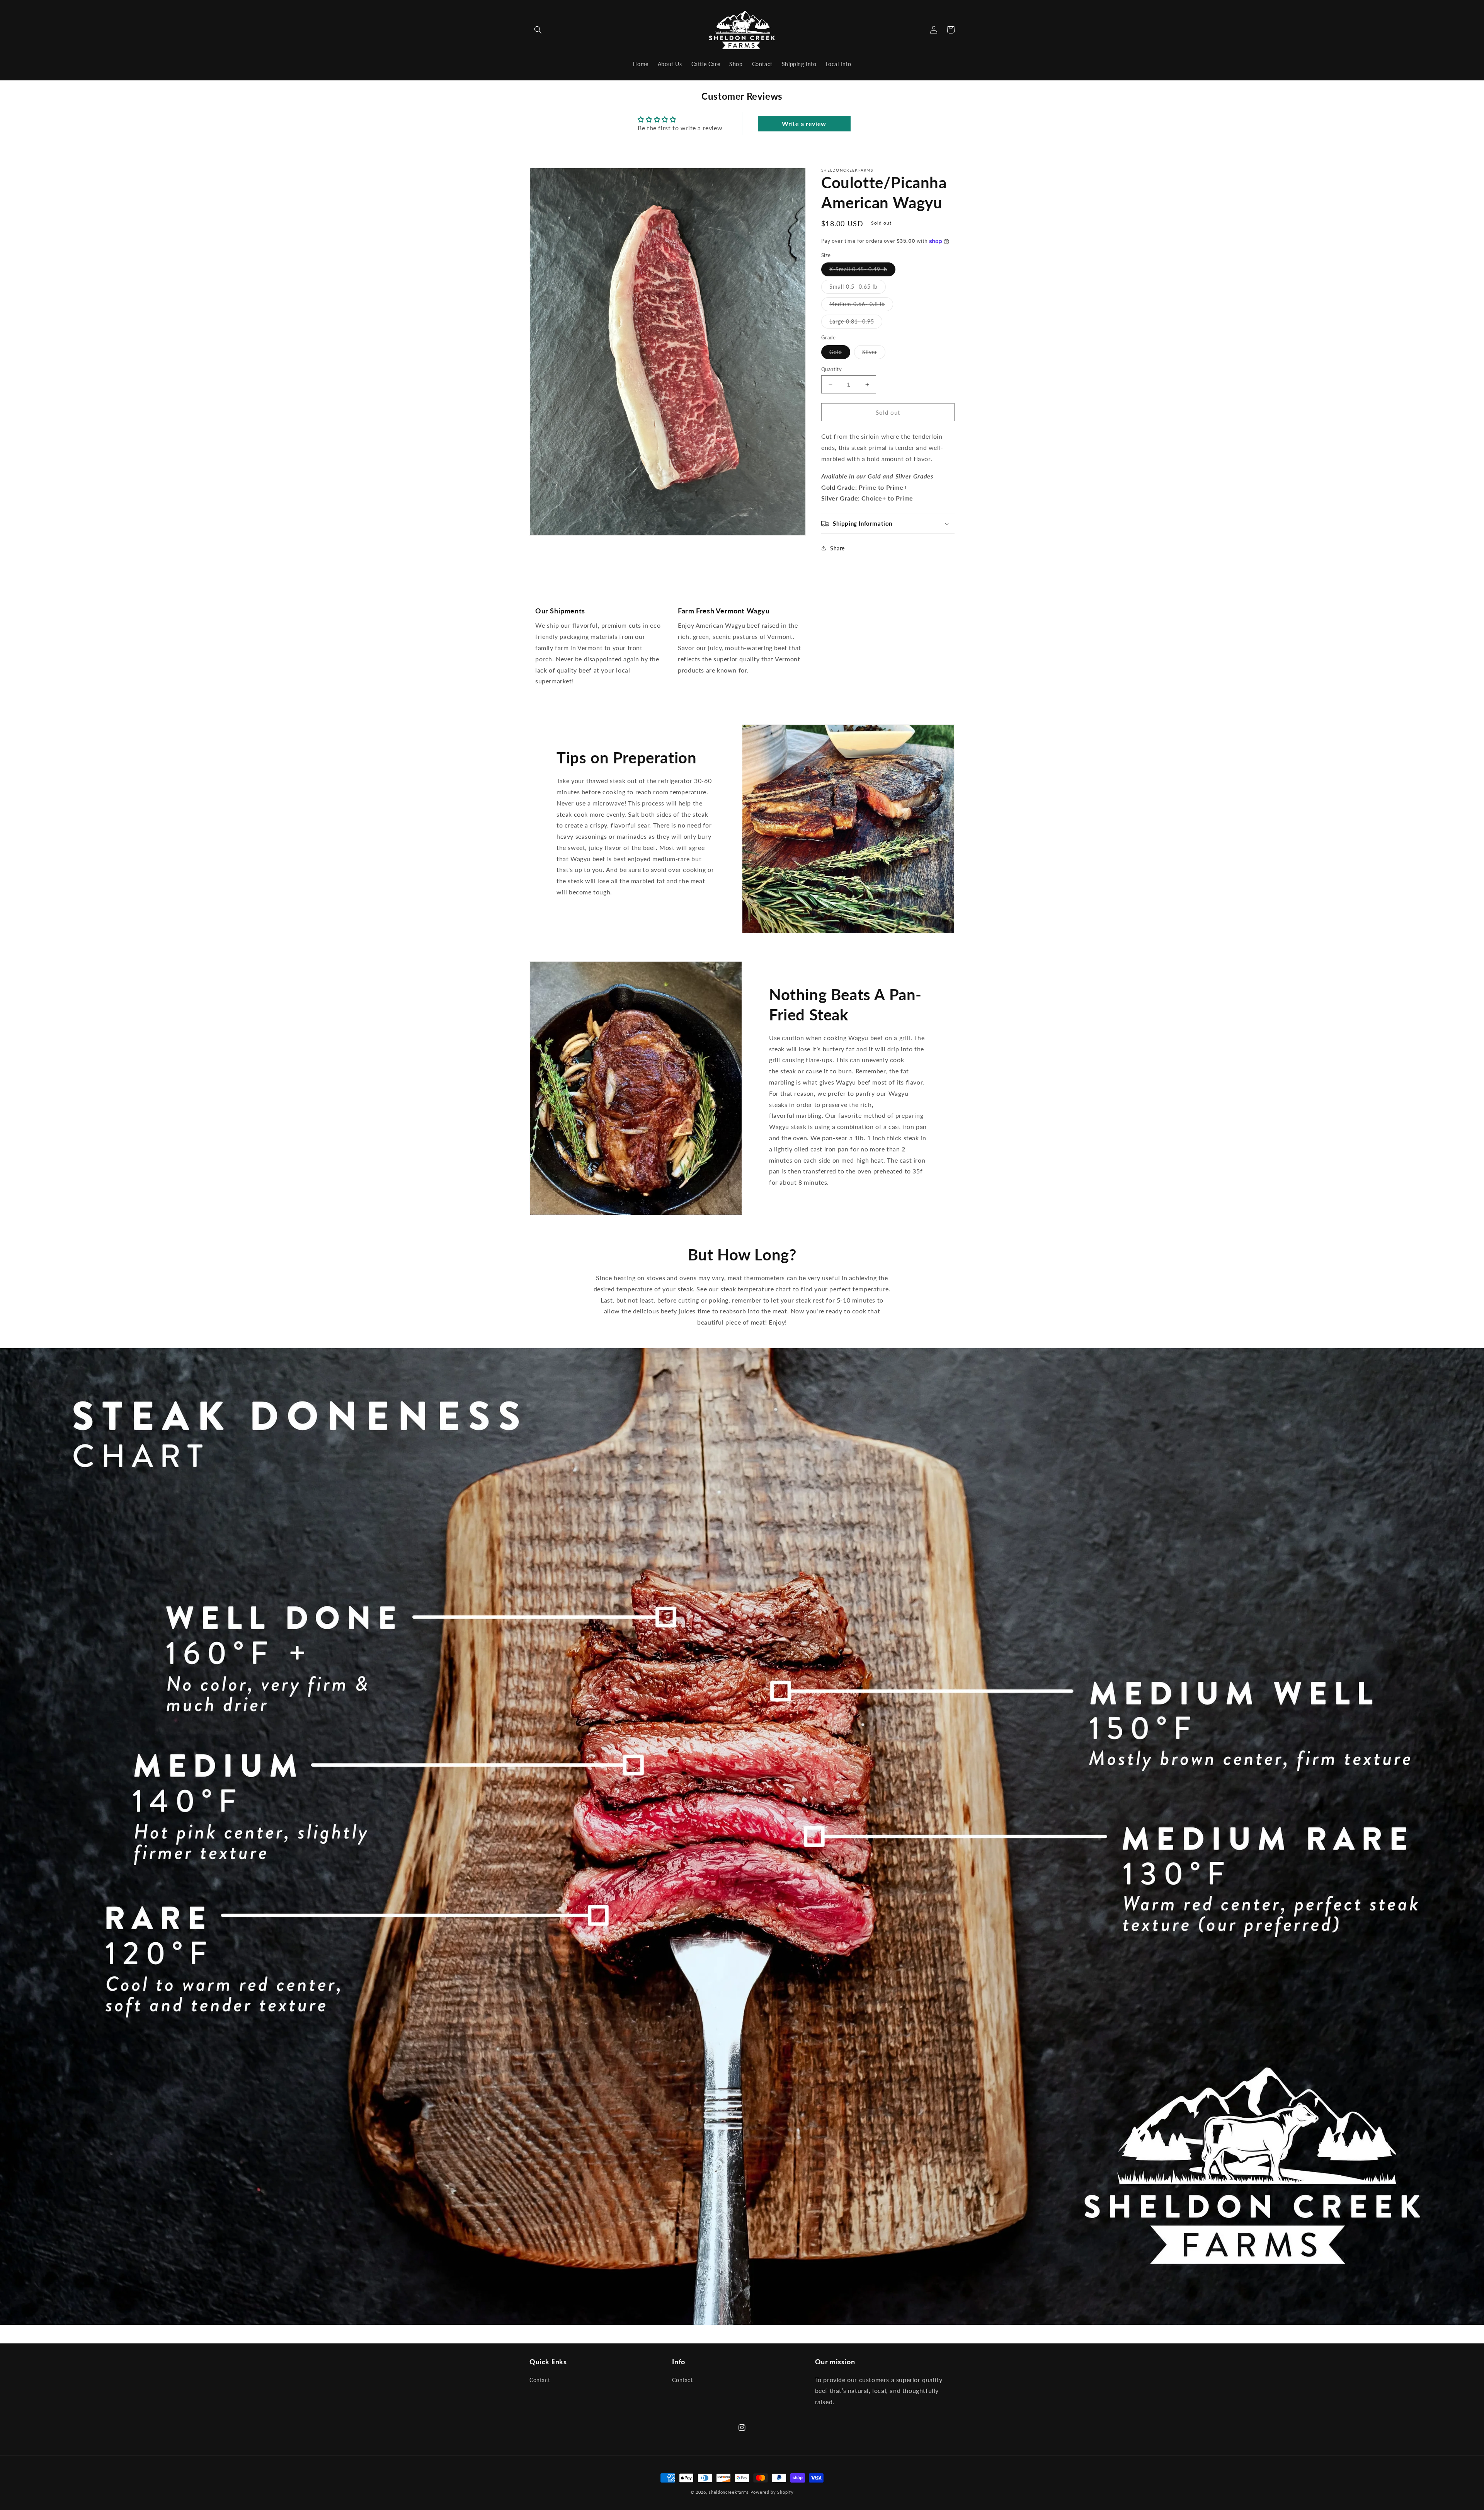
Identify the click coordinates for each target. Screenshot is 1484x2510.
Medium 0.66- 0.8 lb (861, 306)
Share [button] (837, 548)
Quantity (831, 369)
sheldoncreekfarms (729, 2492)
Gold (840, 354)
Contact (540, 2380)
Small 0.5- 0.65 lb (858, 289)
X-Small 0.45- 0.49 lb (862, 271)
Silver (874, 354)
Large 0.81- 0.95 (856, 324)
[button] (538, 30)
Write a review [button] (804, 123)
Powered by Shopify (772, 2492)
